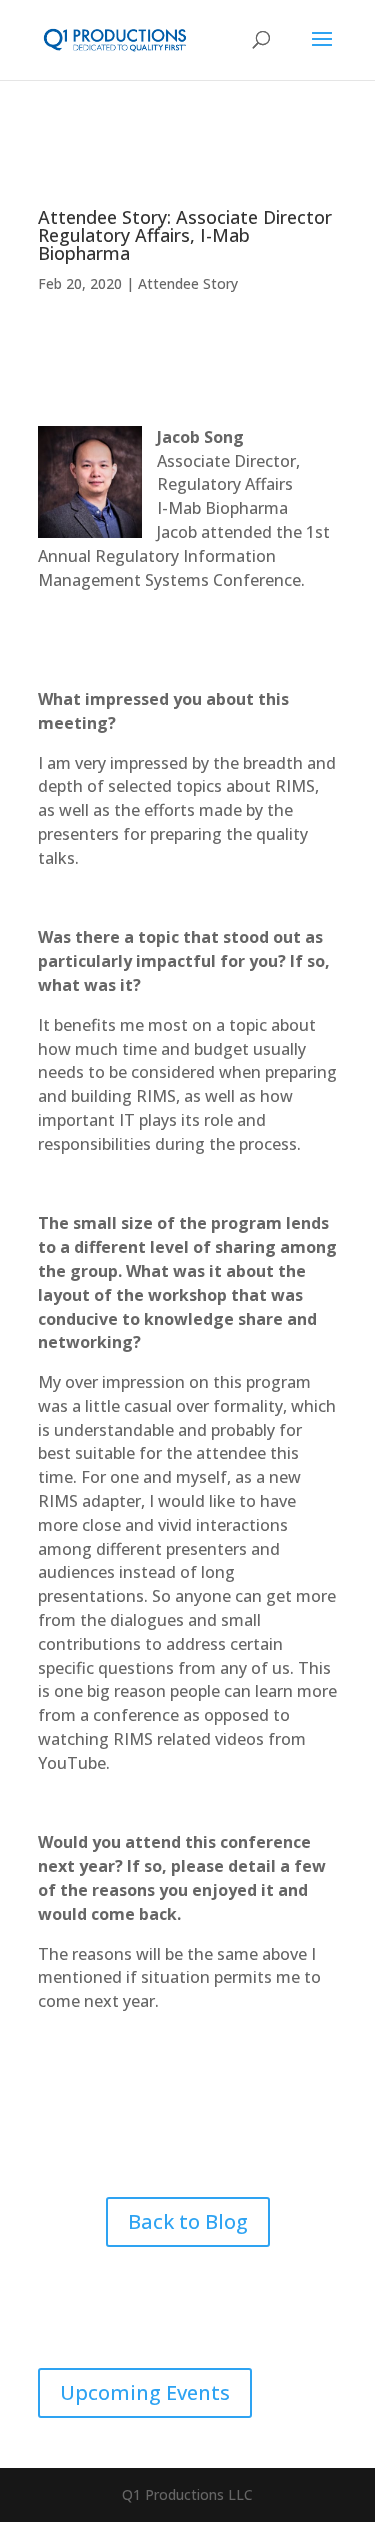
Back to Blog (188, 2221)
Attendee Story (188, 283)
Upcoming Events (145, 2392)
